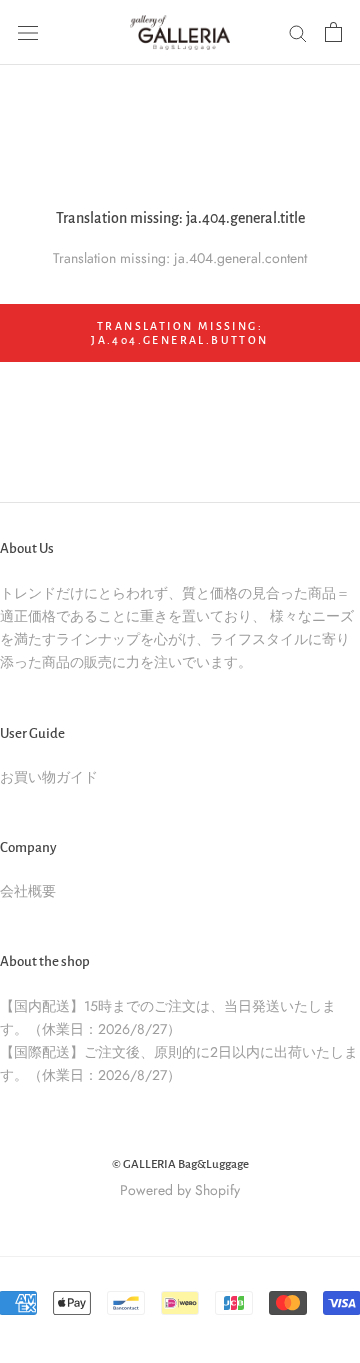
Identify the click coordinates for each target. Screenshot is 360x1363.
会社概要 (28, 891)
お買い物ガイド (49, 777)
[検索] (298, 32)
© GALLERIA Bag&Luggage (180, 1164)
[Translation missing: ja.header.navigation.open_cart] (333, 32)
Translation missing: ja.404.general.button (179, 333)
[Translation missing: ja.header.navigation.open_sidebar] (28, 32)
